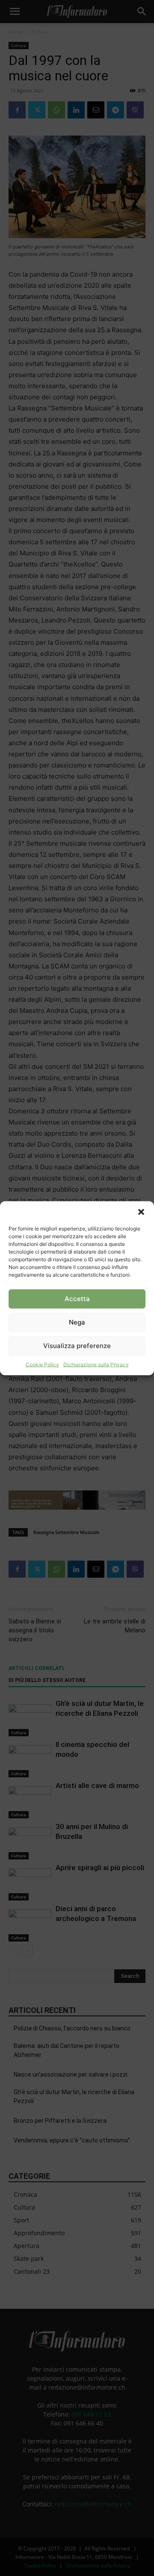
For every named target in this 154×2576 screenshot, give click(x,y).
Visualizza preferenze (77, 1346)
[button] (141, 1212)
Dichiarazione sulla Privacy (96, 1364)
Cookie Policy (42, 1364)
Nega (77, 1322)
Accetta (77, 1299)
